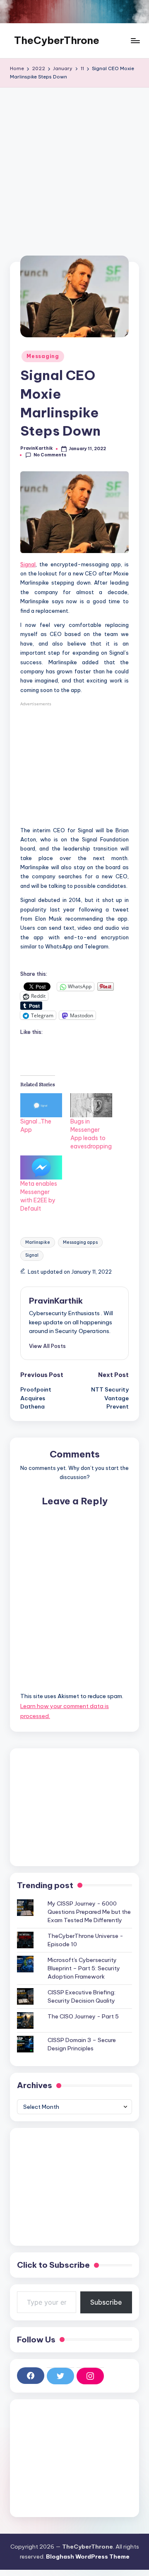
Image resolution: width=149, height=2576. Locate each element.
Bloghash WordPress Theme (88, 2557)
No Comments (50, 455)
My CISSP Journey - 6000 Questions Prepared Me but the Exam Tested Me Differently (89, 1912)
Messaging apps (80, 1242)
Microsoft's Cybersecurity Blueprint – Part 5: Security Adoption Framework (84, 1968)
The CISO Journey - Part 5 (83, 2016)
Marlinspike (38, 1242)
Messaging (43, 356)
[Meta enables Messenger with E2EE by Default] (41, 1167)
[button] (47, 1346)
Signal (28, 564)
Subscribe (106, 2302)
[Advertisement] (74, 166)
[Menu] (135, 41)
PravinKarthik (56, 1301)
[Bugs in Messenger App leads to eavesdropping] (91, 1105)
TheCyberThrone (57, 40)
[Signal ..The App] (41, 1105)
